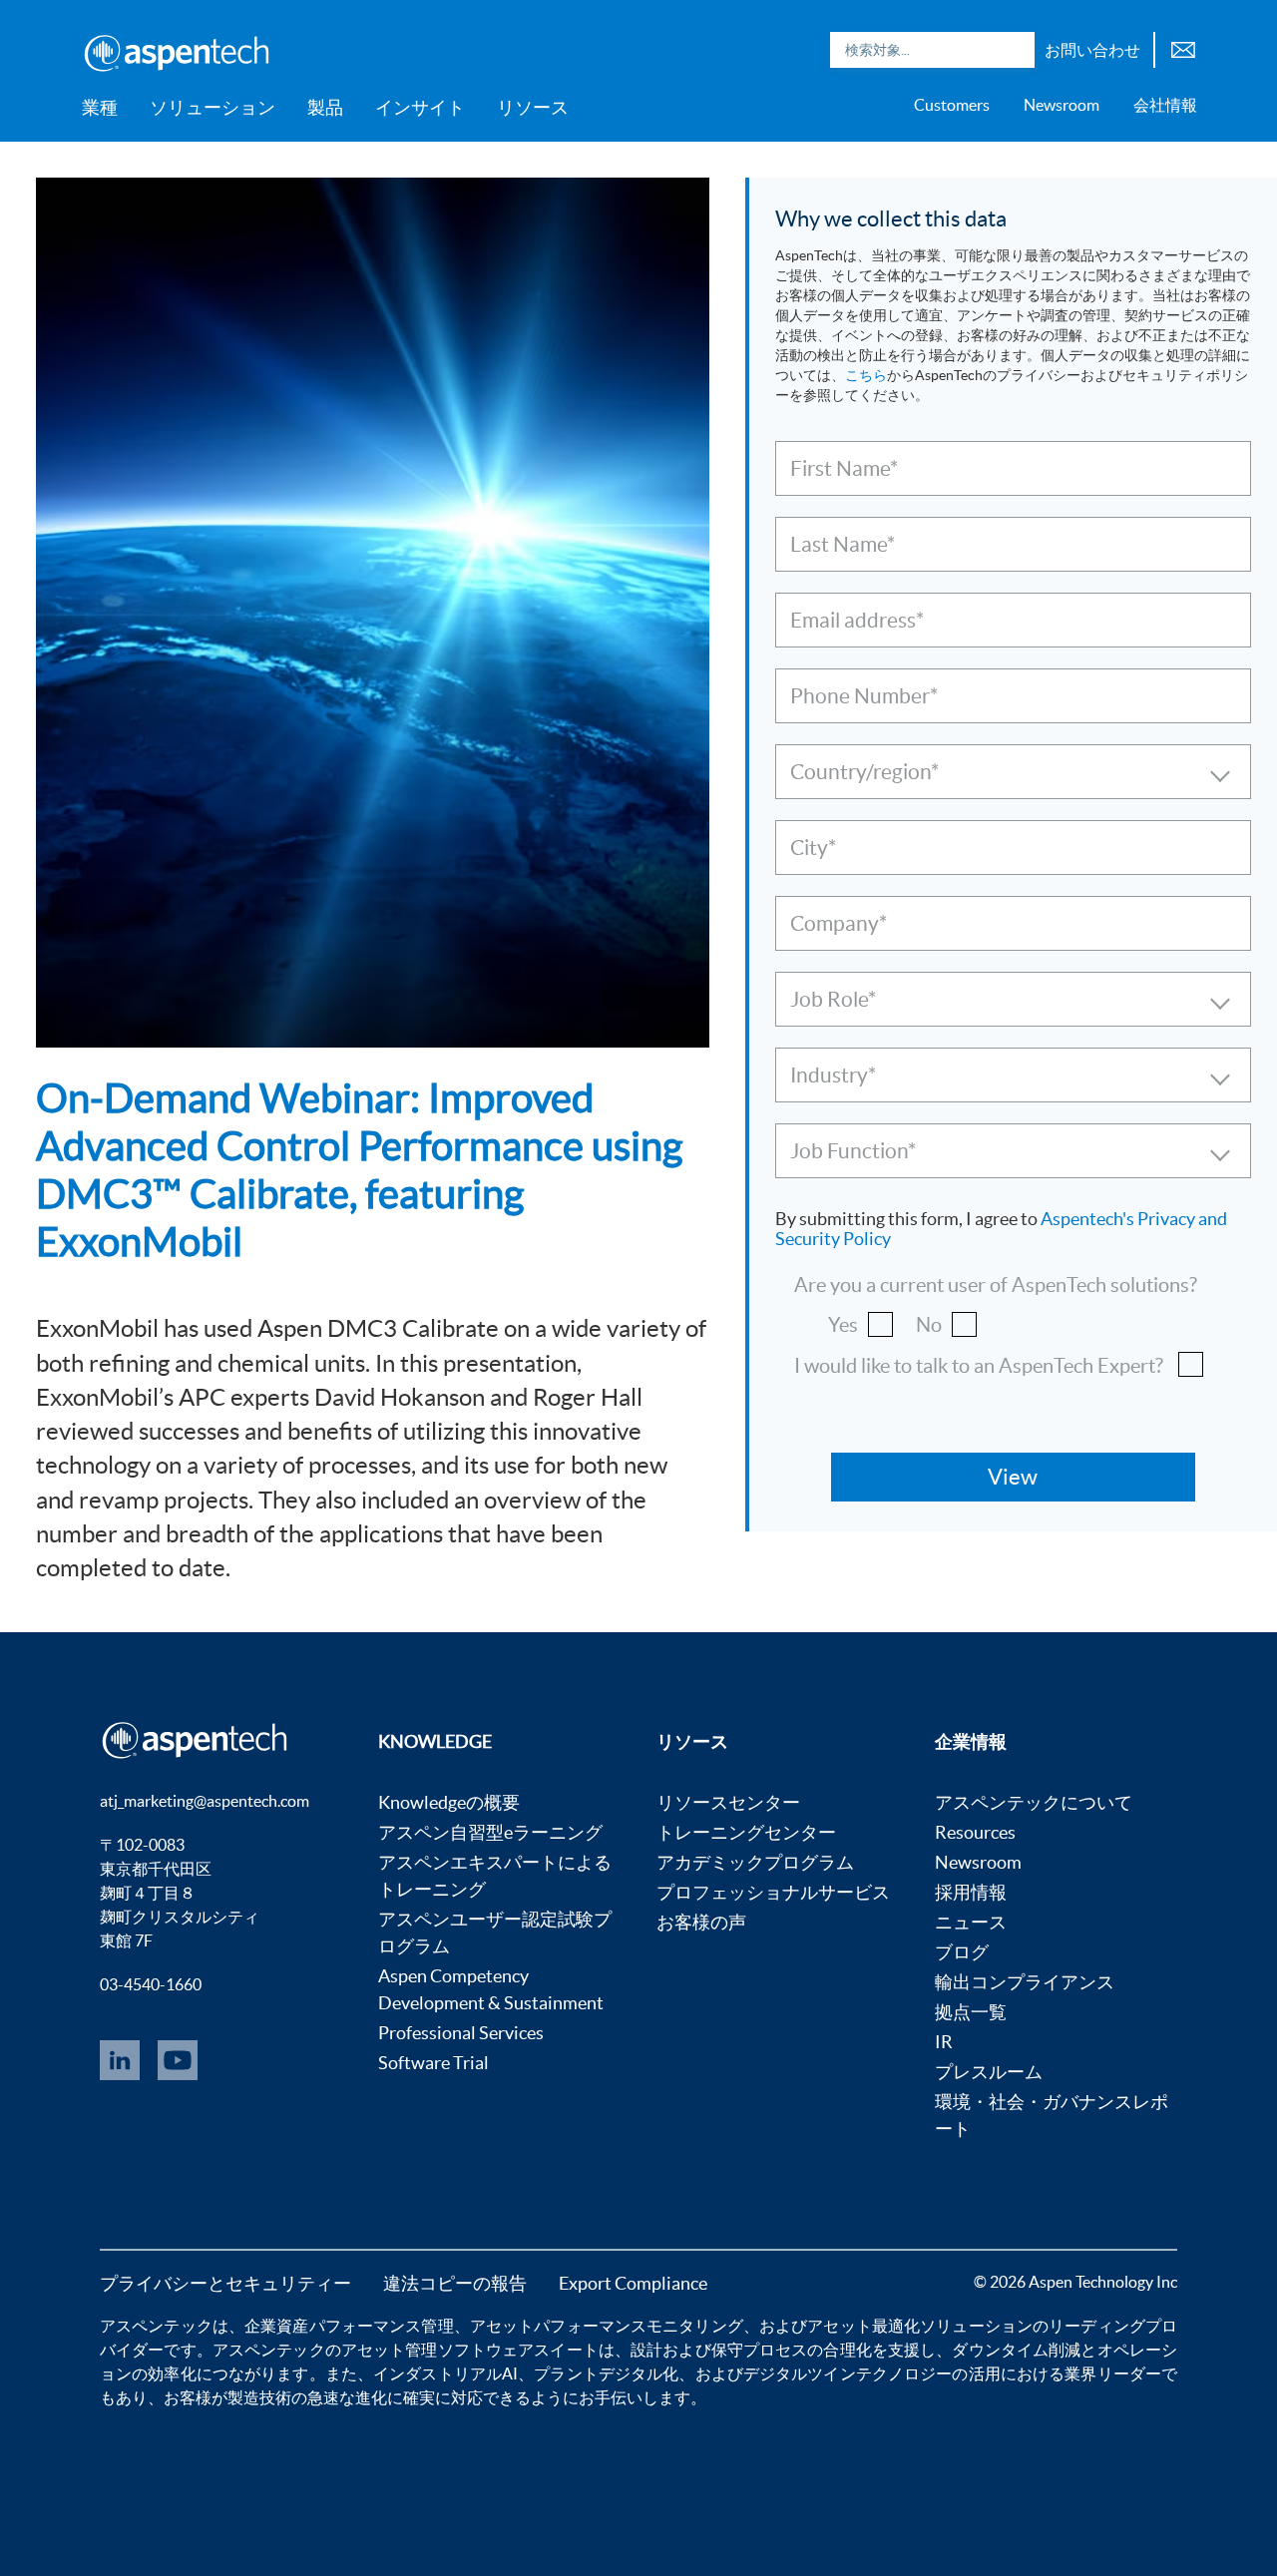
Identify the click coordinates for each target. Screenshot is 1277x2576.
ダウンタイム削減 (1016, 2350)
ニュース (971, 1922)
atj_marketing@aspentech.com (205, 1801)
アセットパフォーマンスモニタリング (607, 2326)
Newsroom (1062, 105)
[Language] (1183, 47)
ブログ (962, 1952)
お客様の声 (701, 1922)
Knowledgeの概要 (449, 1802)
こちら (866, 375)
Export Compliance (633, 2283)
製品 (325, 107)
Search (1015, 50)
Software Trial (433, 2063)
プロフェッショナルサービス (773, 1892)
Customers (952, 105)
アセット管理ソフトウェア (437, 2350)
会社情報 (1165, 105)
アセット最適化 (863, 2326)
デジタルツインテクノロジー (848, 2373)
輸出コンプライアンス (1025, 1982)
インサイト (420, 107)
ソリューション (213, 107)
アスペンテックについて (1034, 1802)
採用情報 (971, 1892)
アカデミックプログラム (755, 1862)
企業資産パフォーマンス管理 (349, 2326)
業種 (100, 107)
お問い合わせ (1092, 50)
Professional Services (461, 2033)
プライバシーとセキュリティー (225, 2283)
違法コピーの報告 (455, 2283)
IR (944, 2042)
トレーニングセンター (746, 1832)
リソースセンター (728, 1802)
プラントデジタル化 (606, 2373)
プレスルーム (989, 2072)
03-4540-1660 (151, 1984)
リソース (533, 107)
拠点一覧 (971, 2012)
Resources (975, 1832)
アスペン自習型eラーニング (490, 1832)
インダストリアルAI (445, 2373)
